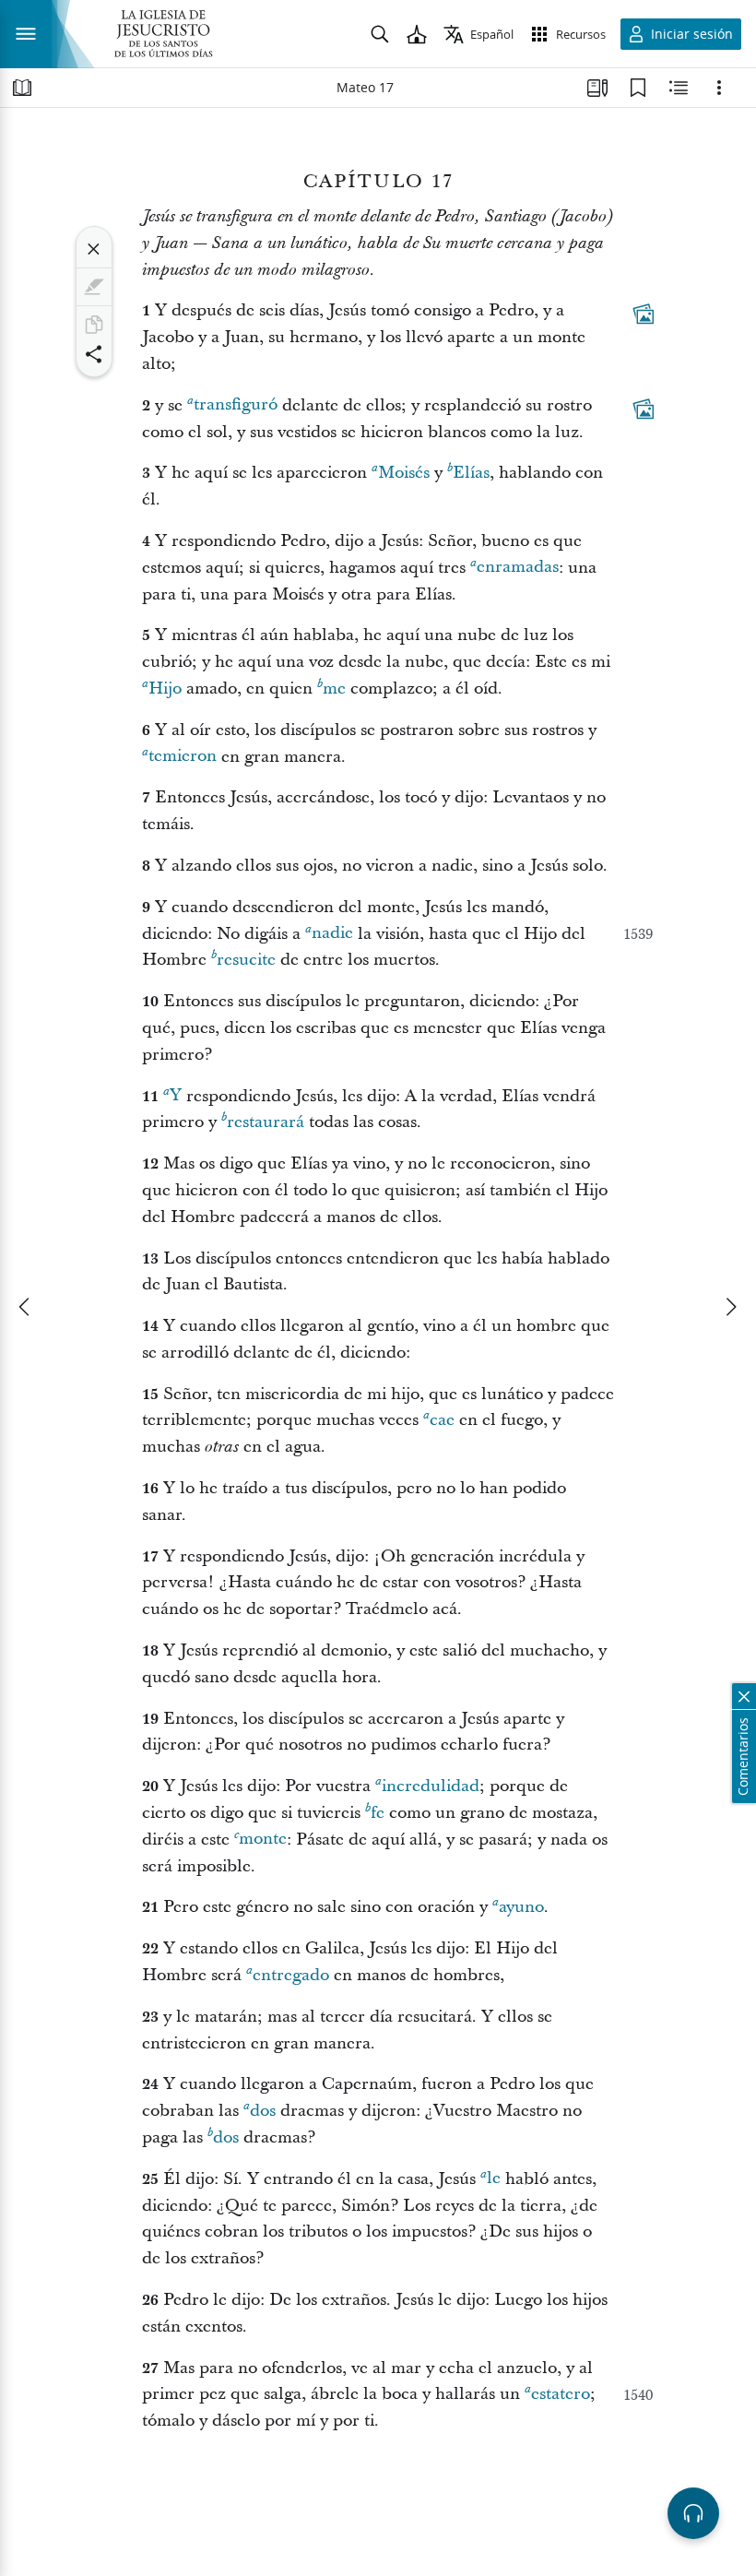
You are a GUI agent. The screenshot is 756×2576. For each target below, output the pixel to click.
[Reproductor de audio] (693, 2513)
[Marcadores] (638, 88)
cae (442, 1420)
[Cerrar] (94, 249)
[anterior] (26, 1307)
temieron (183, 757)
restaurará (266, 1122)
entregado (291, 1975)
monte (263, 1840)
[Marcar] (94, 287)
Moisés (404, 473)
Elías (471, 473)
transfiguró (236, 405)
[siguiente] (730, 1307)
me (334, 689)
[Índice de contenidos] (22, 88)
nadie (332, 934)
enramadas (518, 568)
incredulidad (431, 1786)
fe (378, 1813)
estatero (561, 2394)
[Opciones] (719, 88)
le (494, 2179)
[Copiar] (94, 325)
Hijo (165, 689)
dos (263, 2111)
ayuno (521, 1907)
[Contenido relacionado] (679, 88)
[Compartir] (94, 354)
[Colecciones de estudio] (597, 88)
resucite (246, 960)
